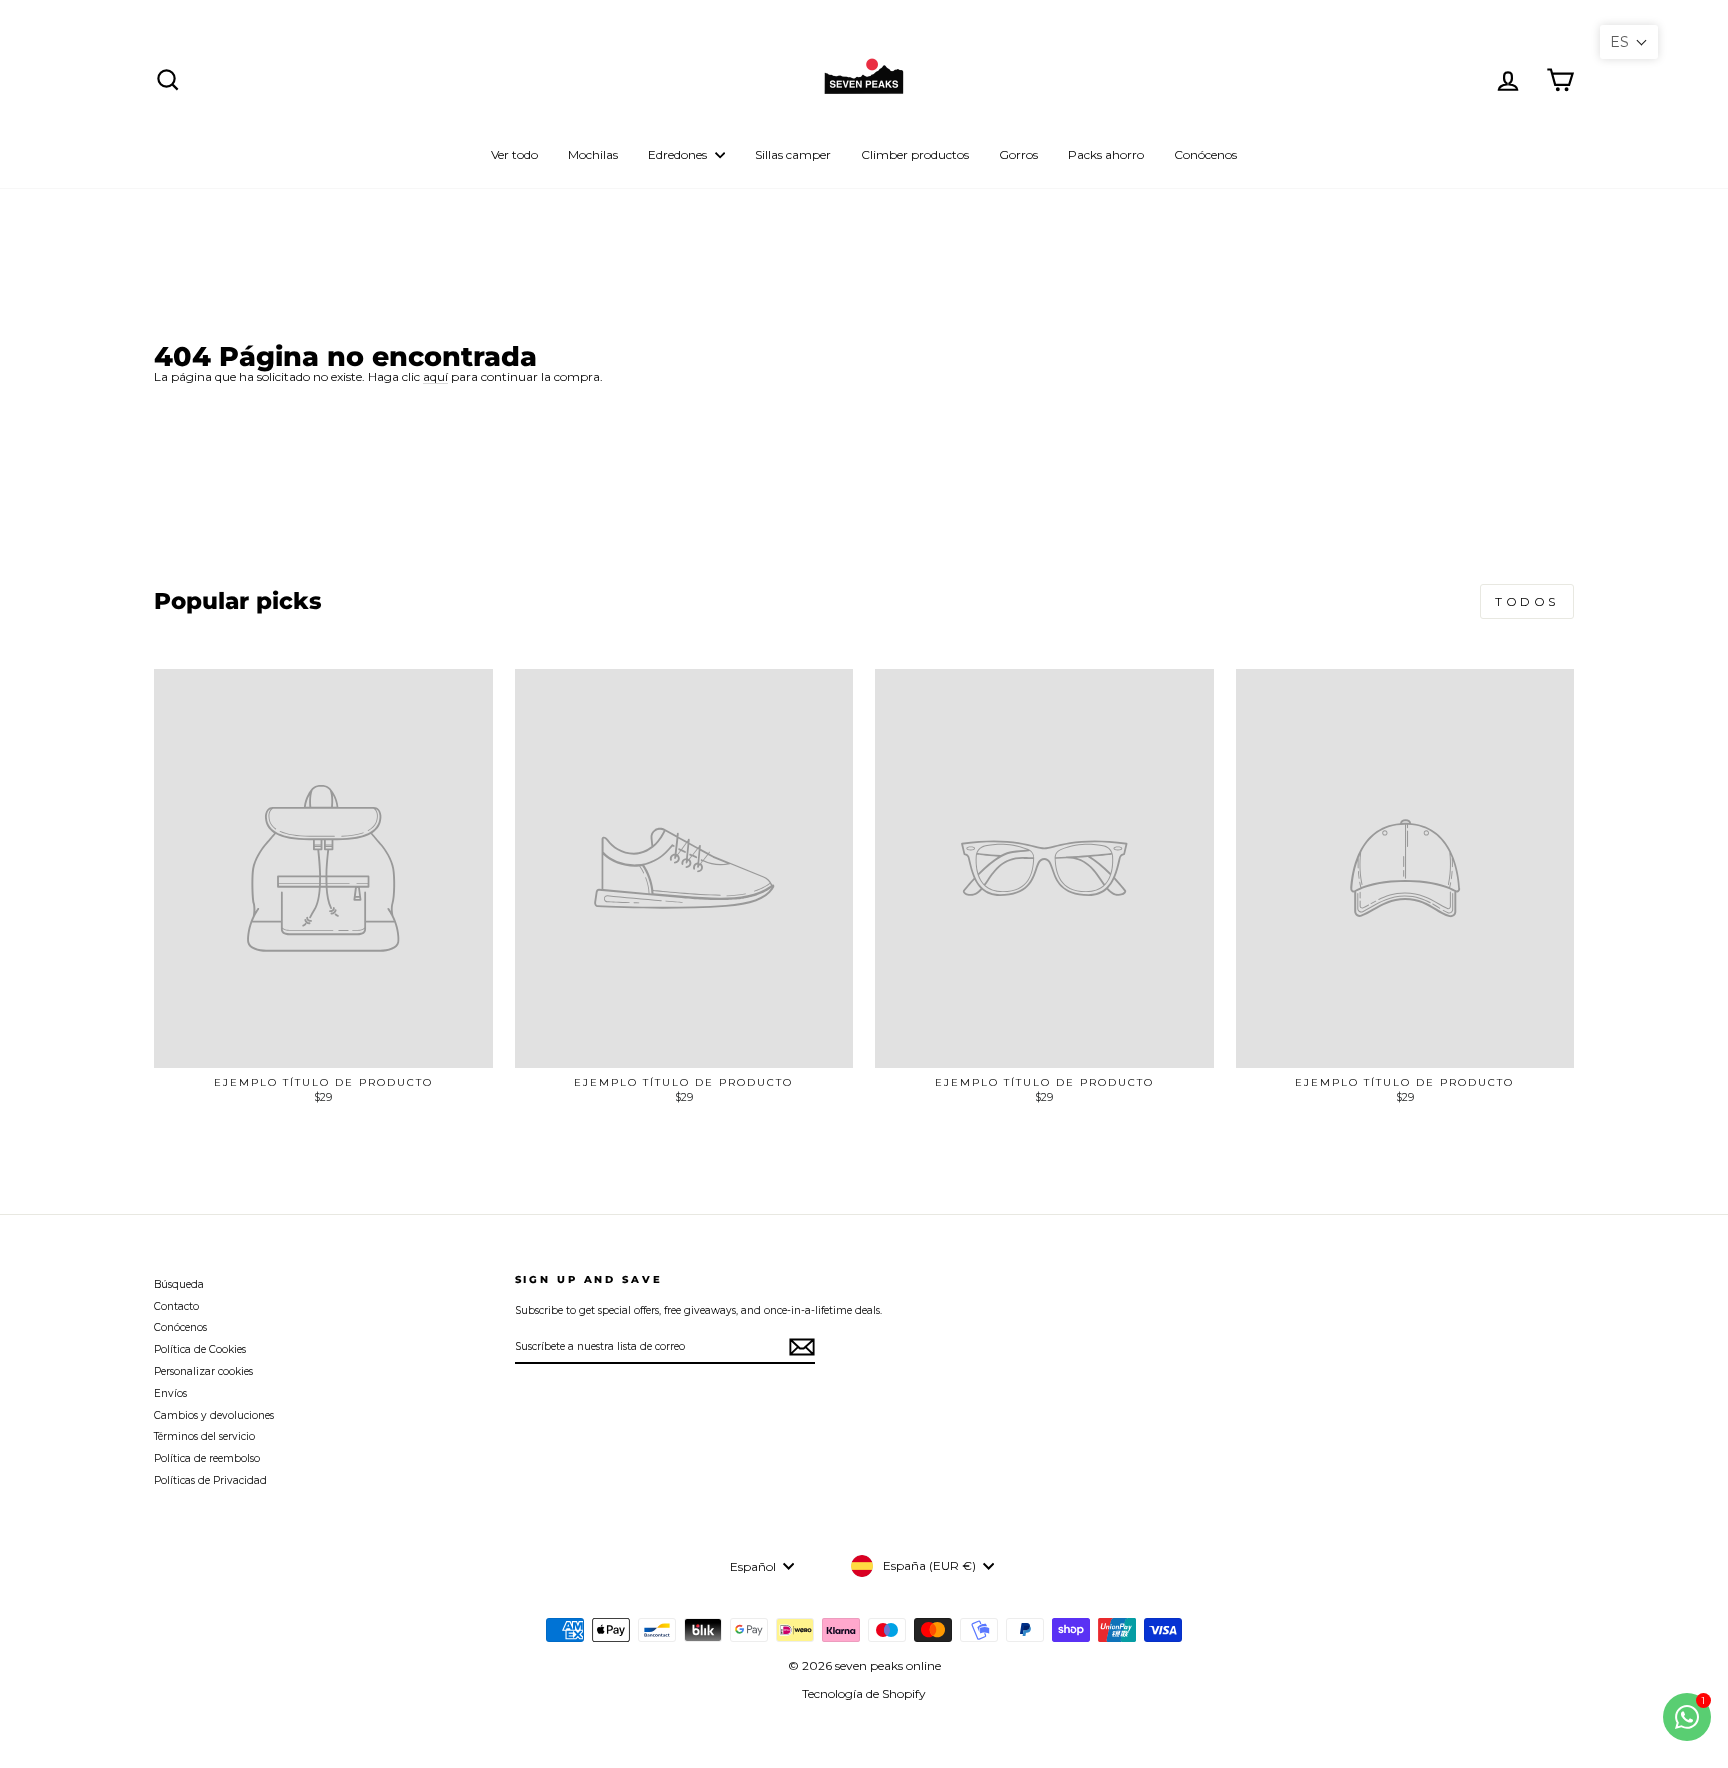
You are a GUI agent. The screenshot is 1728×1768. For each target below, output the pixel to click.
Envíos (170, 1393)
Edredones (679, 154)
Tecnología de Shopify (864, 1693)
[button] (1629, 42)
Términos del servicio (204, 1436)
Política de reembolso (207, 1458)
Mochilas (593, 154)
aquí (435, 377)
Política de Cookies (200, 1349)
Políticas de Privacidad (210, 1480)
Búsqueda (179, 1284)
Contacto (176, 1306)
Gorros (1018, 154)
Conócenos (1205, 154)
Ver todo (514, 154)
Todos (1527, 601)
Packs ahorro (1106, 154)
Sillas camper (793, 154)
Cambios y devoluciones (214, 1415)
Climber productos (915, 154)
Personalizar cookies (203, 1371)
